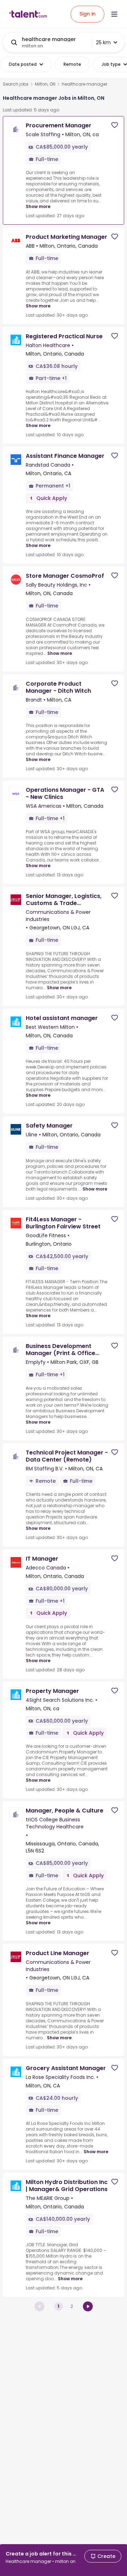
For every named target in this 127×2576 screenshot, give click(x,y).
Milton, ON (45, 84)
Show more (38, 206)
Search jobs (16, 84)
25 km (103, 42)
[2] (88, 2306)
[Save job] (115, 125)
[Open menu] (114, 14)
